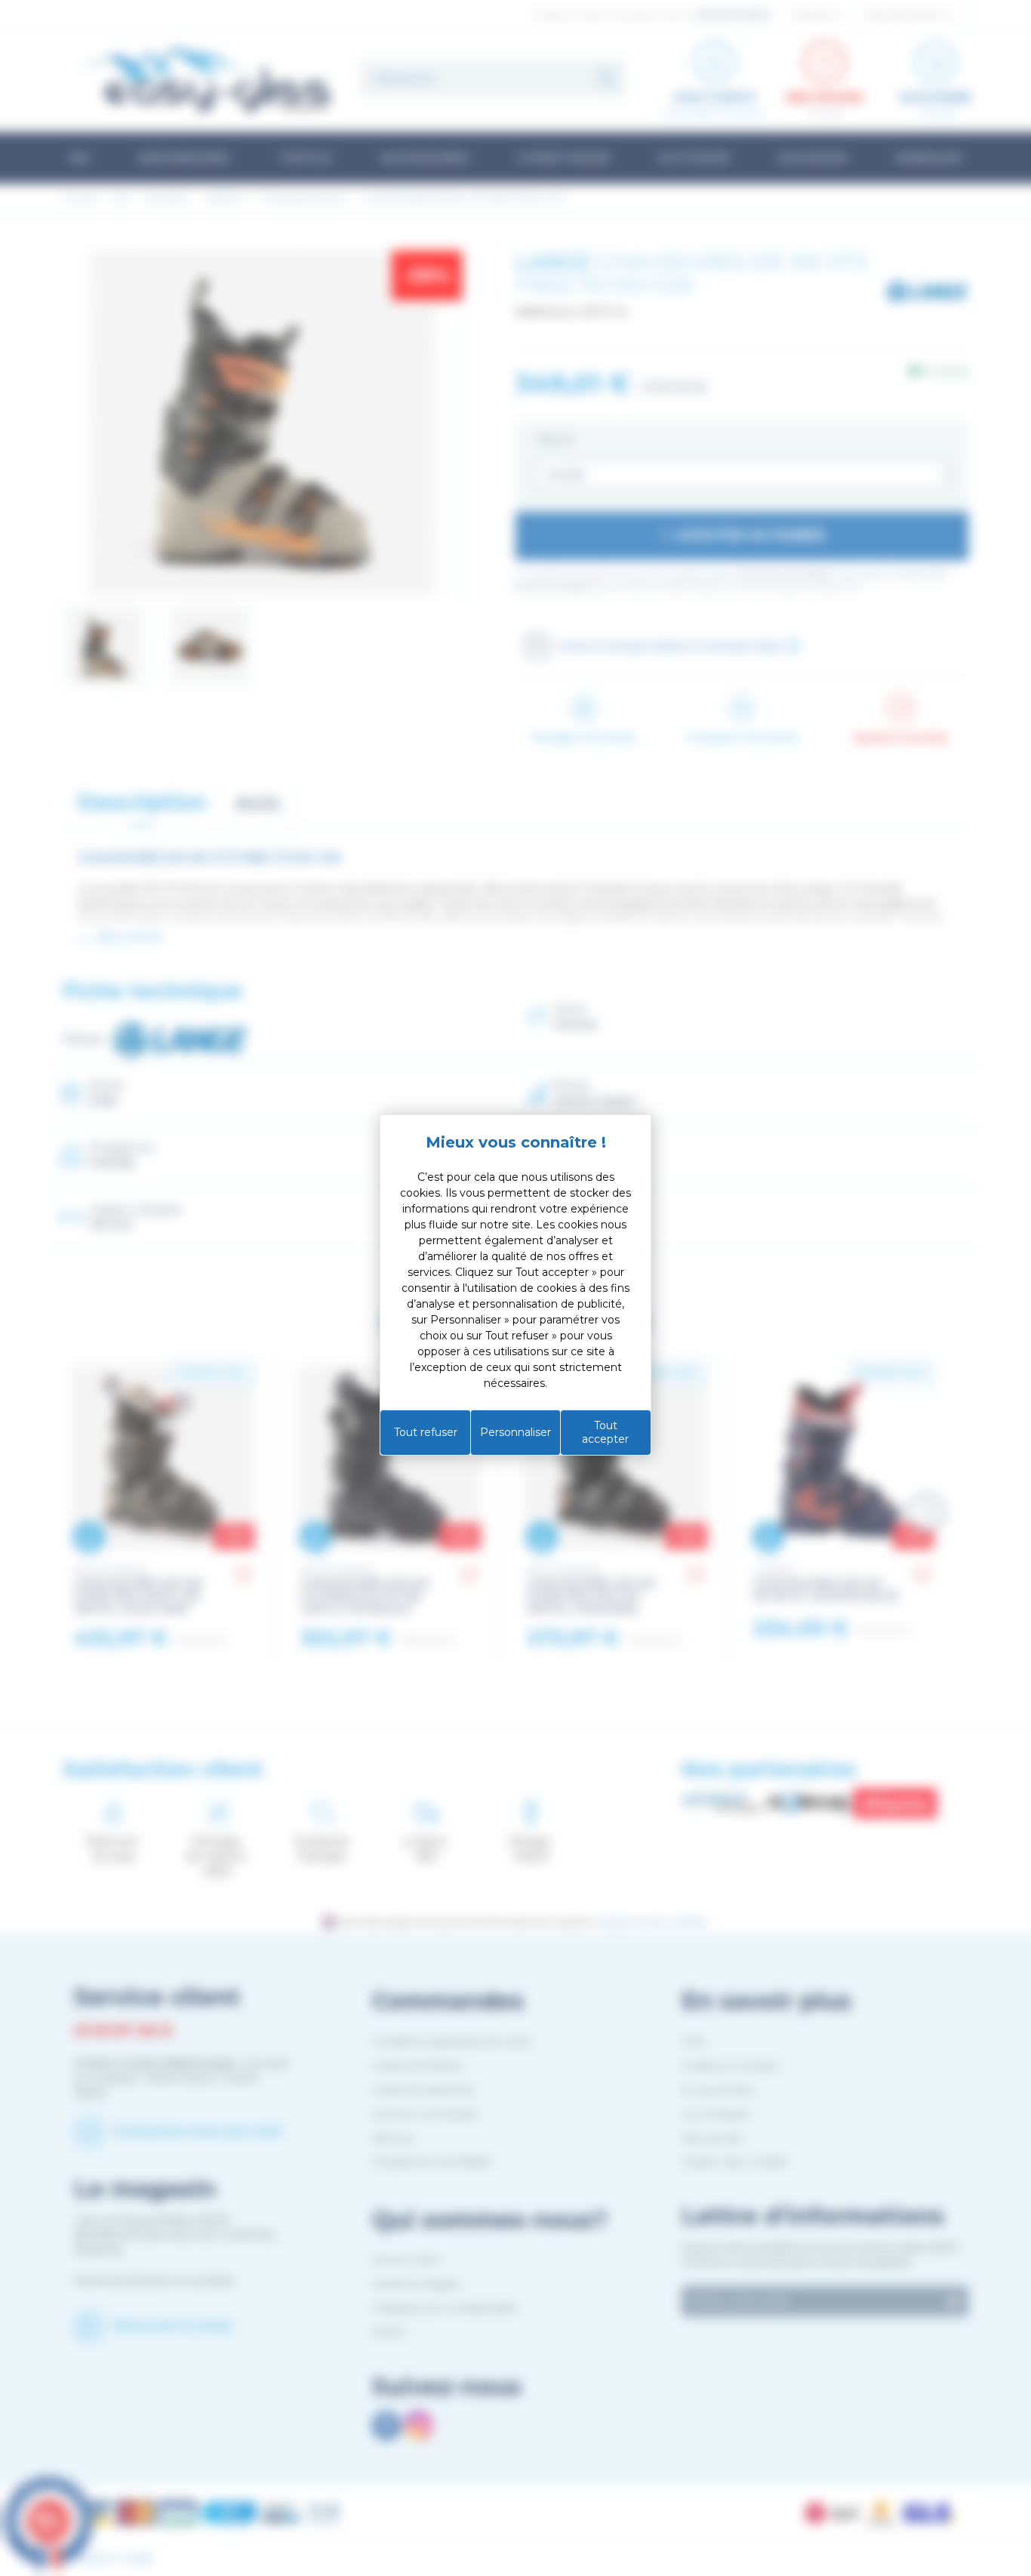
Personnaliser (515, 1432)
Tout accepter (605, 1432)
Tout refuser (426, 1432)
